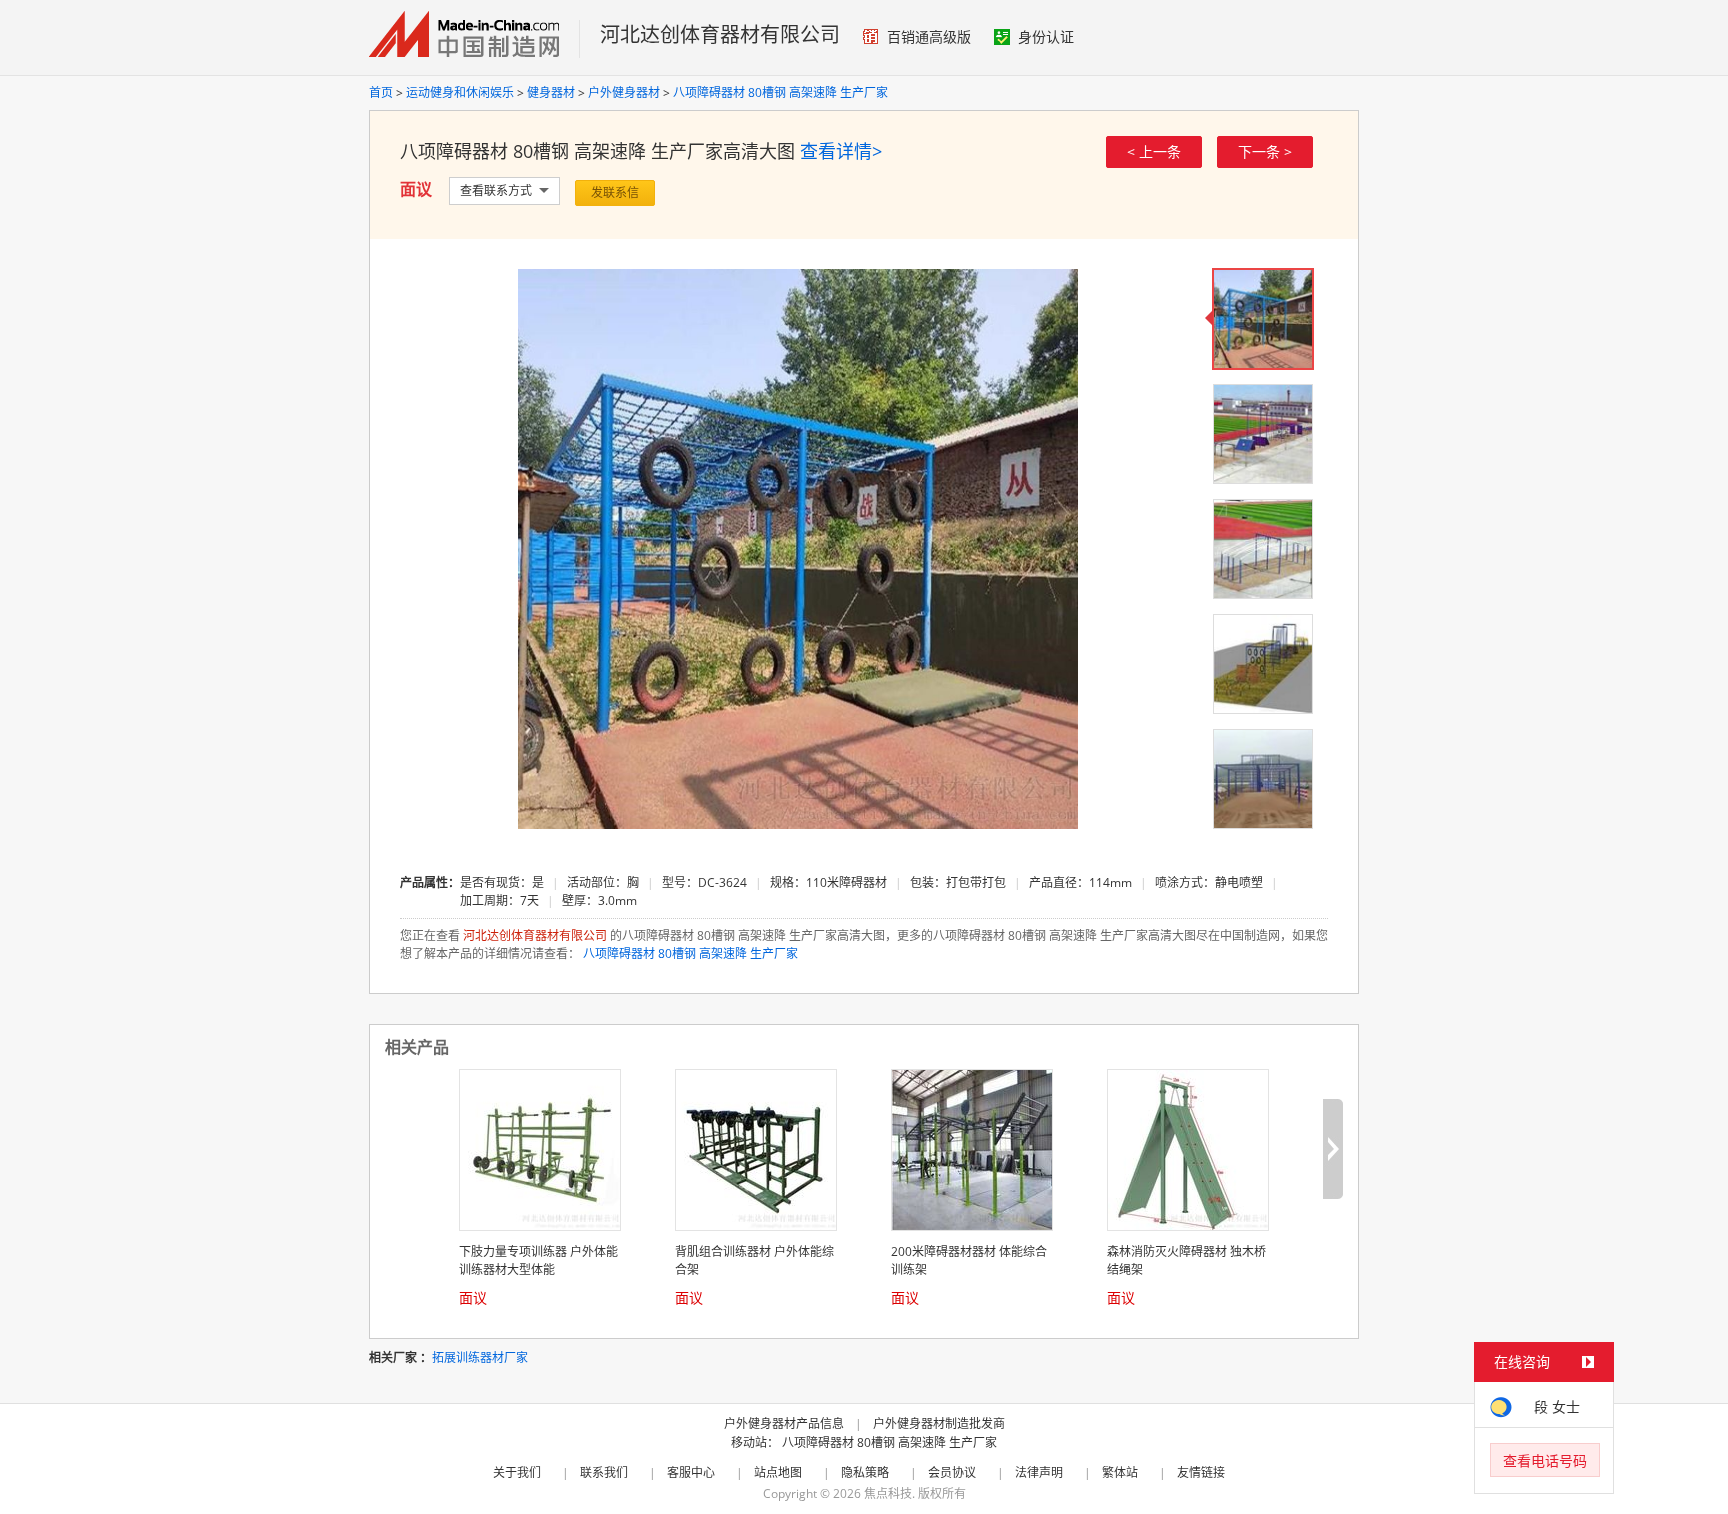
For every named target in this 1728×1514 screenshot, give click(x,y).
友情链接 (1201, 1472)
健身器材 (551, 92)
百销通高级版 (929, 36)
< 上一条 (1154, 151)
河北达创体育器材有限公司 (720, 34)
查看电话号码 (1545, 1460)
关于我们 (517, 1472)
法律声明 (1039, 1472)
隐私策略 (865, 1472)
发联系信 (615, 192)
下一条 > (1265, 151)
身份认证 (1046, 36)
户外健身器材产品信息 (784, 1423)
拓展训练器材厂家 (480, 1357)
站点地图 (778, 1472)
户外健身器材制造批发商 (939, 1423)
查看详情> (841, 151)
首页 (381, 92)
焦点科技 (888, 1493)
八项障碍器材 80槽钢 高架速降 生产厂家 (780, 92)
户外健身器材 (624, 92)
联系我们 (604, 1472)
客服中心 (691, 1472)
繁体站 (1120, 1472)
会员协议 (952, 1472)
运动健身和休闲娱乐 (460, 92)
